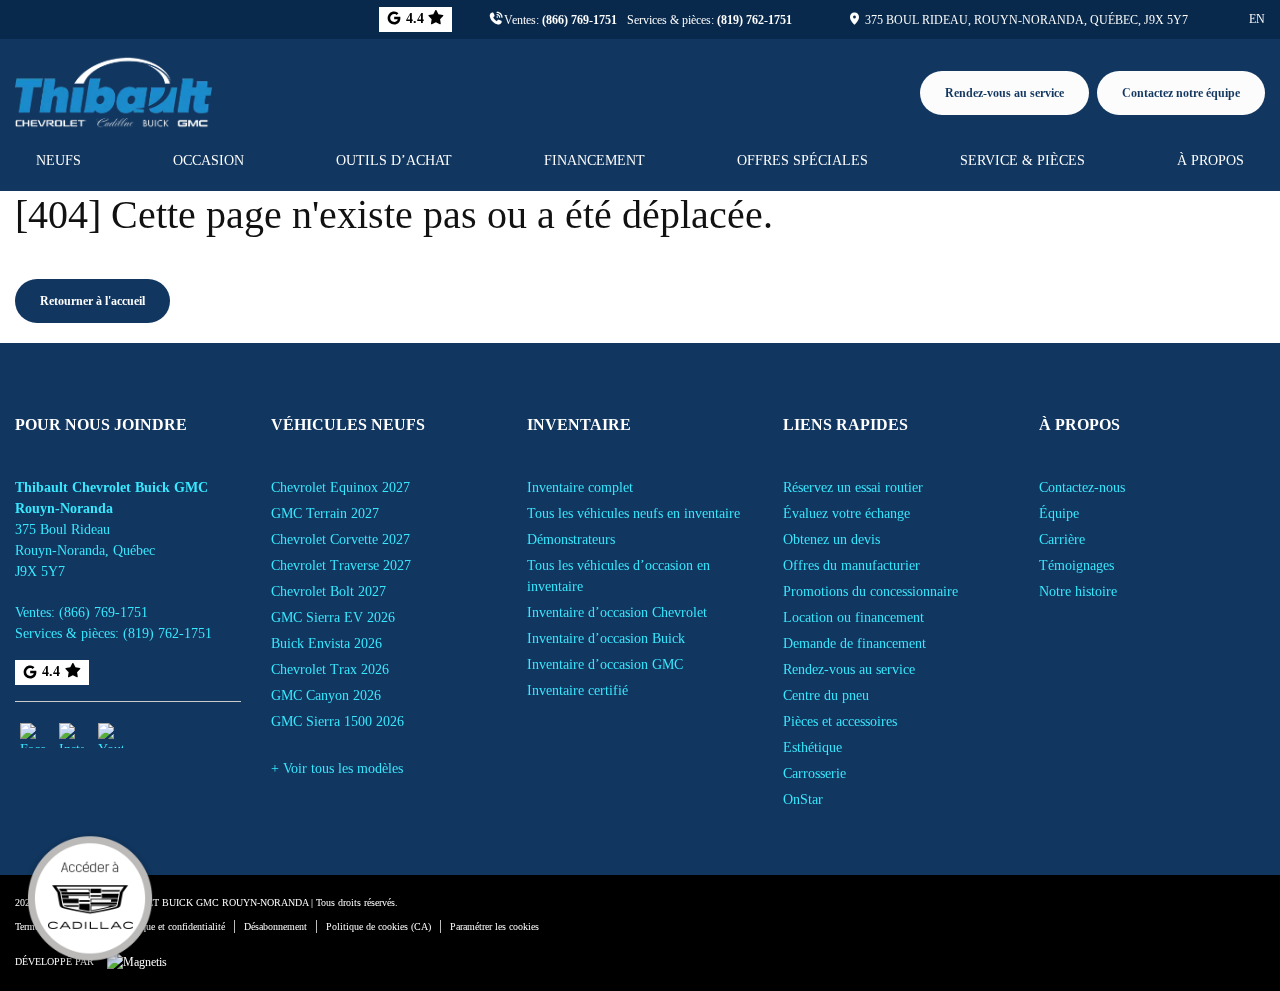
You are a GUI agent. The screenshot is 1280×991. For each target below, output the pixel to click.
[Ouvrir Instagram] (71, 735)
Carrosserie (814, 773)
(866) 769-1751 (579, 20)
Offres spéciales (802, 160)
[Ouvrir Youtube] (110, 735)
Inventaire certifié (577, 690)
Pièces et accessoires (840, 721)
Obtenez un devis (831, 539)
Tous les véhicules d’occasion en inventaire (618, 576)
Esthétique (812, 747)
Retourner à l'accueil (92, 301)
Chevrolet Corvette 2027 (340, 539)
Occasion (208, 160)
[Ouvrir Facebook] (32, 735)
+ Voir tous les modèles (337, 768)
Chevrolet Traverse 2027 (341, 565)
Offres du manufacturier (851, 565)
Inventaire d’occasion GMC (605, 664)
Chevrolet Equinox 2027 (340, 487)
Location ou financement (853, 617)
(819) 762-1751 (754, 20)
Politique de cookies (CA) (378, 926)
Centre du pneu (826, 695)
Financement (594, 160)
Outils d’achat (394, 160)
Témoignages (1076, 565)
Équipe (1059, 513)
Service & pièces (1022, 160)
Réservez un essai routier (853, 487)
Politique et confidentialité (171, 926)
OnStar (803, 799)
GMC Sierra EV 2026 (333, 617)
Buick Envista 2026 (326, 643)
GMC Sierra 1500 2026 (337, 721)
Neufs (58, 160)
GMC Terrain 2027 (325, 513)
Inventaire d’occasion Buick (606, 638)
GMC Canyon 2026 (326, 695)
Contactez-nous (1082, 487)
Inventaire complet (580, 487)
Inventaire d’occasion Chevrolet (617, 612)
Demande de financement (854, 643)
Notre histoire (1078, 591)
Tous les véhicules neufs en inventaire (633, 513)
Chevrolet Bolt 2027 (328, 591)
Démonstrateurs (571, 539)
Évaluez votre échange (846, 513)
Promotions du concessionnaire (870, 591)
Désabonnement (275, 926)
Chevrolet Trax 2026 (330, 669)
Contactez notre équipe (1181, 93)
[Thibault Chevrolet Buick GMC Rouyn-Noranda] (113, 89)
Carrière (1062, 539)
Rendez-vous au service (1004, 93)
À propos (1210, 160)
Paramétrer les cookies (494, 926)
